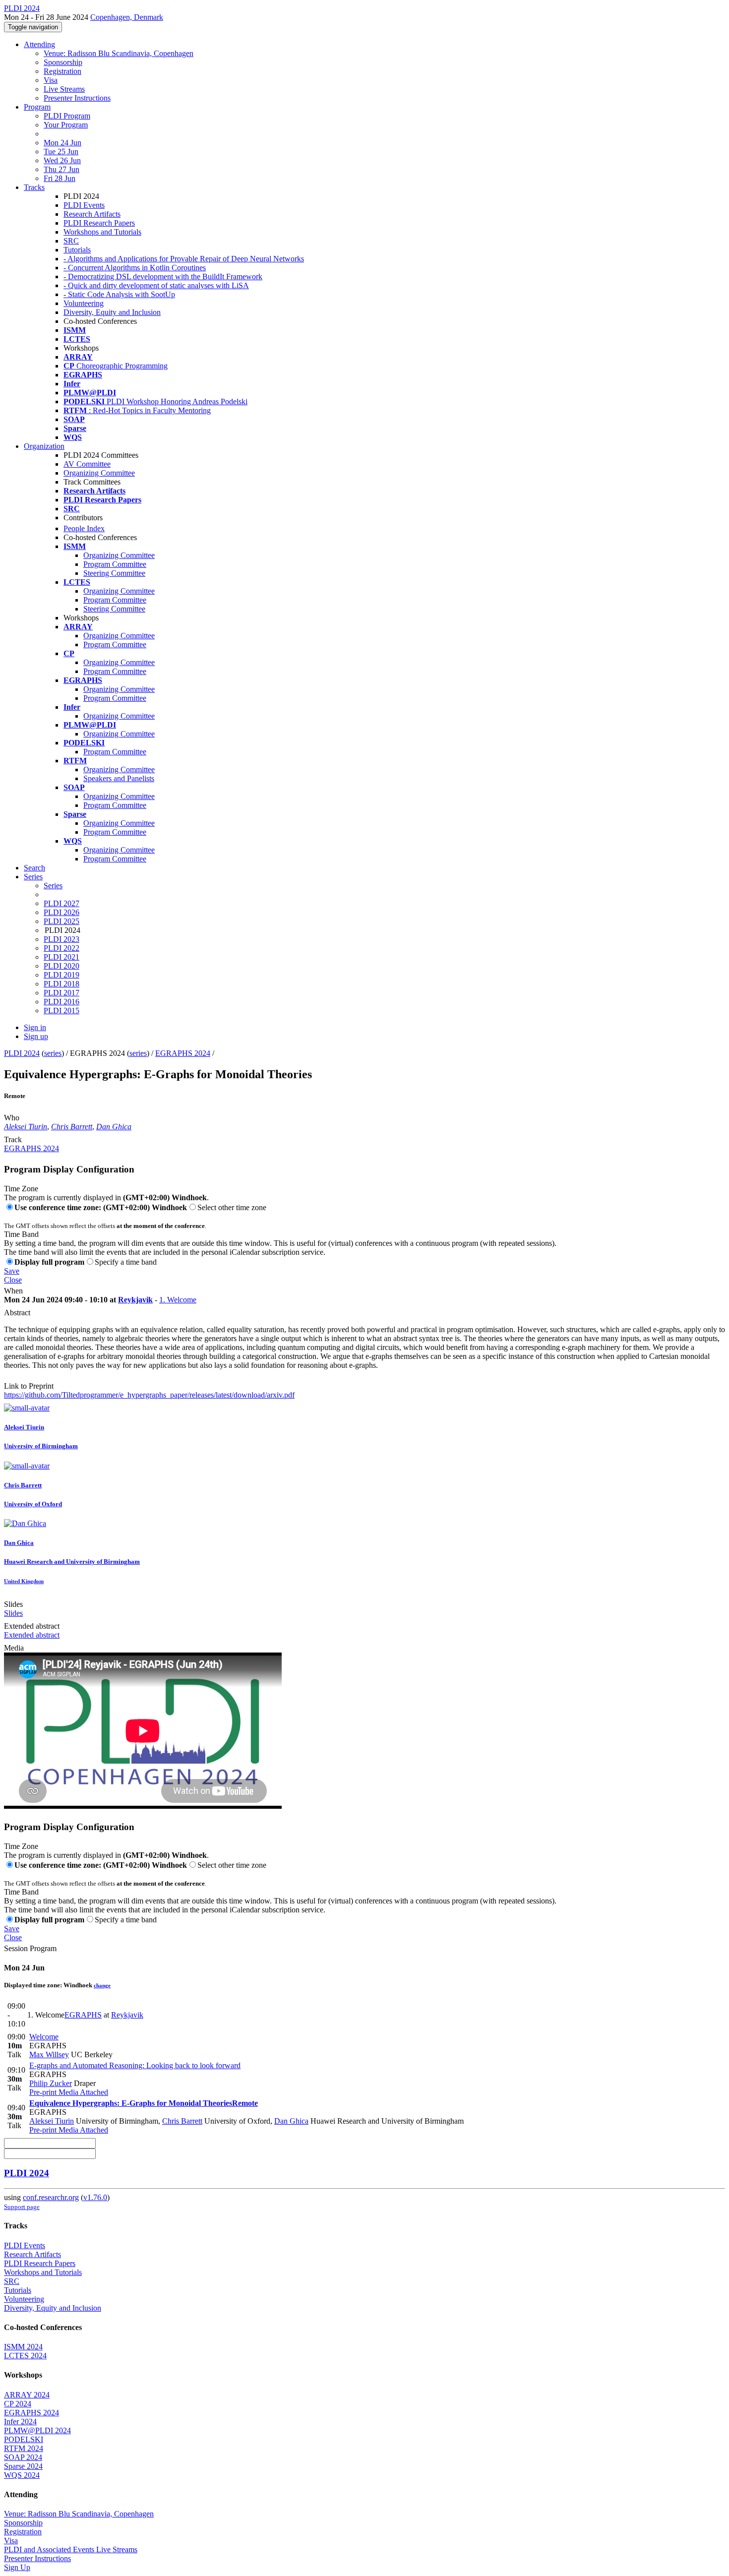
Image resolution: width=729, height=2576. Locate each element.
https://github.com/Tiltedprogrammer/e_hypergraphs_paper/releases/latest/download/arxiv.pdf (149, 1395)
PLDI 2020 (61, 966)
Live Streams (64, 89)
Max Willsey (49, 2055)
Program (37, 107)
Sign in (35, 1027)
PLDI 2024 (22, 1053)
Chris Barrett (72, 1127)
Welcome (44, 2037)
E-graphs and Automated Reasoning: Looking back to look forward (135, 2065)
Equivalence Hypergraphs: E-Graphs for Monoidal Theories (144, 2103)
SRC (71, 241)
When (13, 1291)
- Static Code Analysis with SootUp (119, 294)
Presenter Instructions (77, 98)
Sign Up (17, 2567)
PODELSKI (24, 2439)
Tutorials (77, 250)
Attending (39, 44)
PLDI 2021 (61, 957)
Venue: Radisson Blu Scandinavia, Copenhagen (119, 53)
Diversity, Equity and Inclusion (112, 312)
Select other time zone (232, 1207)
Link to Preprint (29, 1386)
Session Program (30, 1948)
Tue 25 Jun (61, 152)
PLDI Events (84, 205)
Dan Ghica (114, 1127)
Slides (13, 1604)
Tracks (34, 187)
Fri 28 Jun (60, 178)
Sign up (36, 1036)
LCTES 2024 (25, 2356)
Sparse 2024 (23, 2466)
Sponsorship (63, 62)
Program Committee (115, 564)
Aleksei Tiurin (26, 1127)
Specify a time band (126, 1262)
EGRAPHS (83, 2015)
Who (12, 1118)
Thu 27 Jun (61, 169)
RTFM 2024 (24, 2448)
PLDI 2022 (61, 948)
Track (13, 1139)
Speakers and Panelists (119, 778)
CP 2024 (18, 2404)
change (102, 1985)
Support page (22, 2207)
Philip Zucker (51, 2083)
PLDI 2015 (61, 1011)
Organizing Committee (99, 473)
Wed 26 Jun (62, 160)
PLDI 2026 (61, 912)
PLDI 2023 (61, 939)
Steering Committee (114, 573)
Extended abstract (32, 1626)
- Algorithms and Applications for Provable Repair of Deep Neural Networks (184, 259)
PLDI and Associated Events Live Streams (71, 2549)
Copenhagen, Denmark (127, 17)
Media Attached (82, 2092)
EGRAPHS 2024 (183, 1053)
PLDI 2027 (61, 903)
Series (53, 886)
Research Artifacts (92, 214)
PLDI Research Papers (99, 223)
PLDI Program (67, 116)
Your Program (66, 125)
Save (12, 1271)
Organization (44, 446)
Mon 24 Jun (62, 143)
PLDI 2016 (61, 1002)
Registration (62, 71)
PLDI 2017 (61, 993)
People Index (84, 528)
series (53, 1053)
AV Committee (87, 464)
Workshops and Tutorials (102, 232)
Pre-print (43, 2092)
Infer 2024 (20, 2422)
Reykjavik (135, 1300)
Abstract (17, 1313)
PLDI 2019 (61, 975)
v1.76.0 (95, 2197)
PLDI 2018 (61, 984)
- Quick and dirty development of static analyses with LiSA (156, 285)
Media (14, 1648)
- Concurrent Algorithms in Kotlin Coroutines (135, 268)
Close (13, 1280)
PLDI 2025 (61, 921)
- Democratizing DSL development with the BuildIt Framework (163, 276)
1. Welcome (178, 1300)
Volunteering (84, 303)
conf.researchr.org (51, 2197)
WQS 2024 (22, 2475)
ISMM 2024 (23, 2347)
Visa (51, 80)
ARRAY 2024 (27, 2395)
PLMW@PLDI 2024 (37, 2430)
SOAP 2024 (23, 2457)
